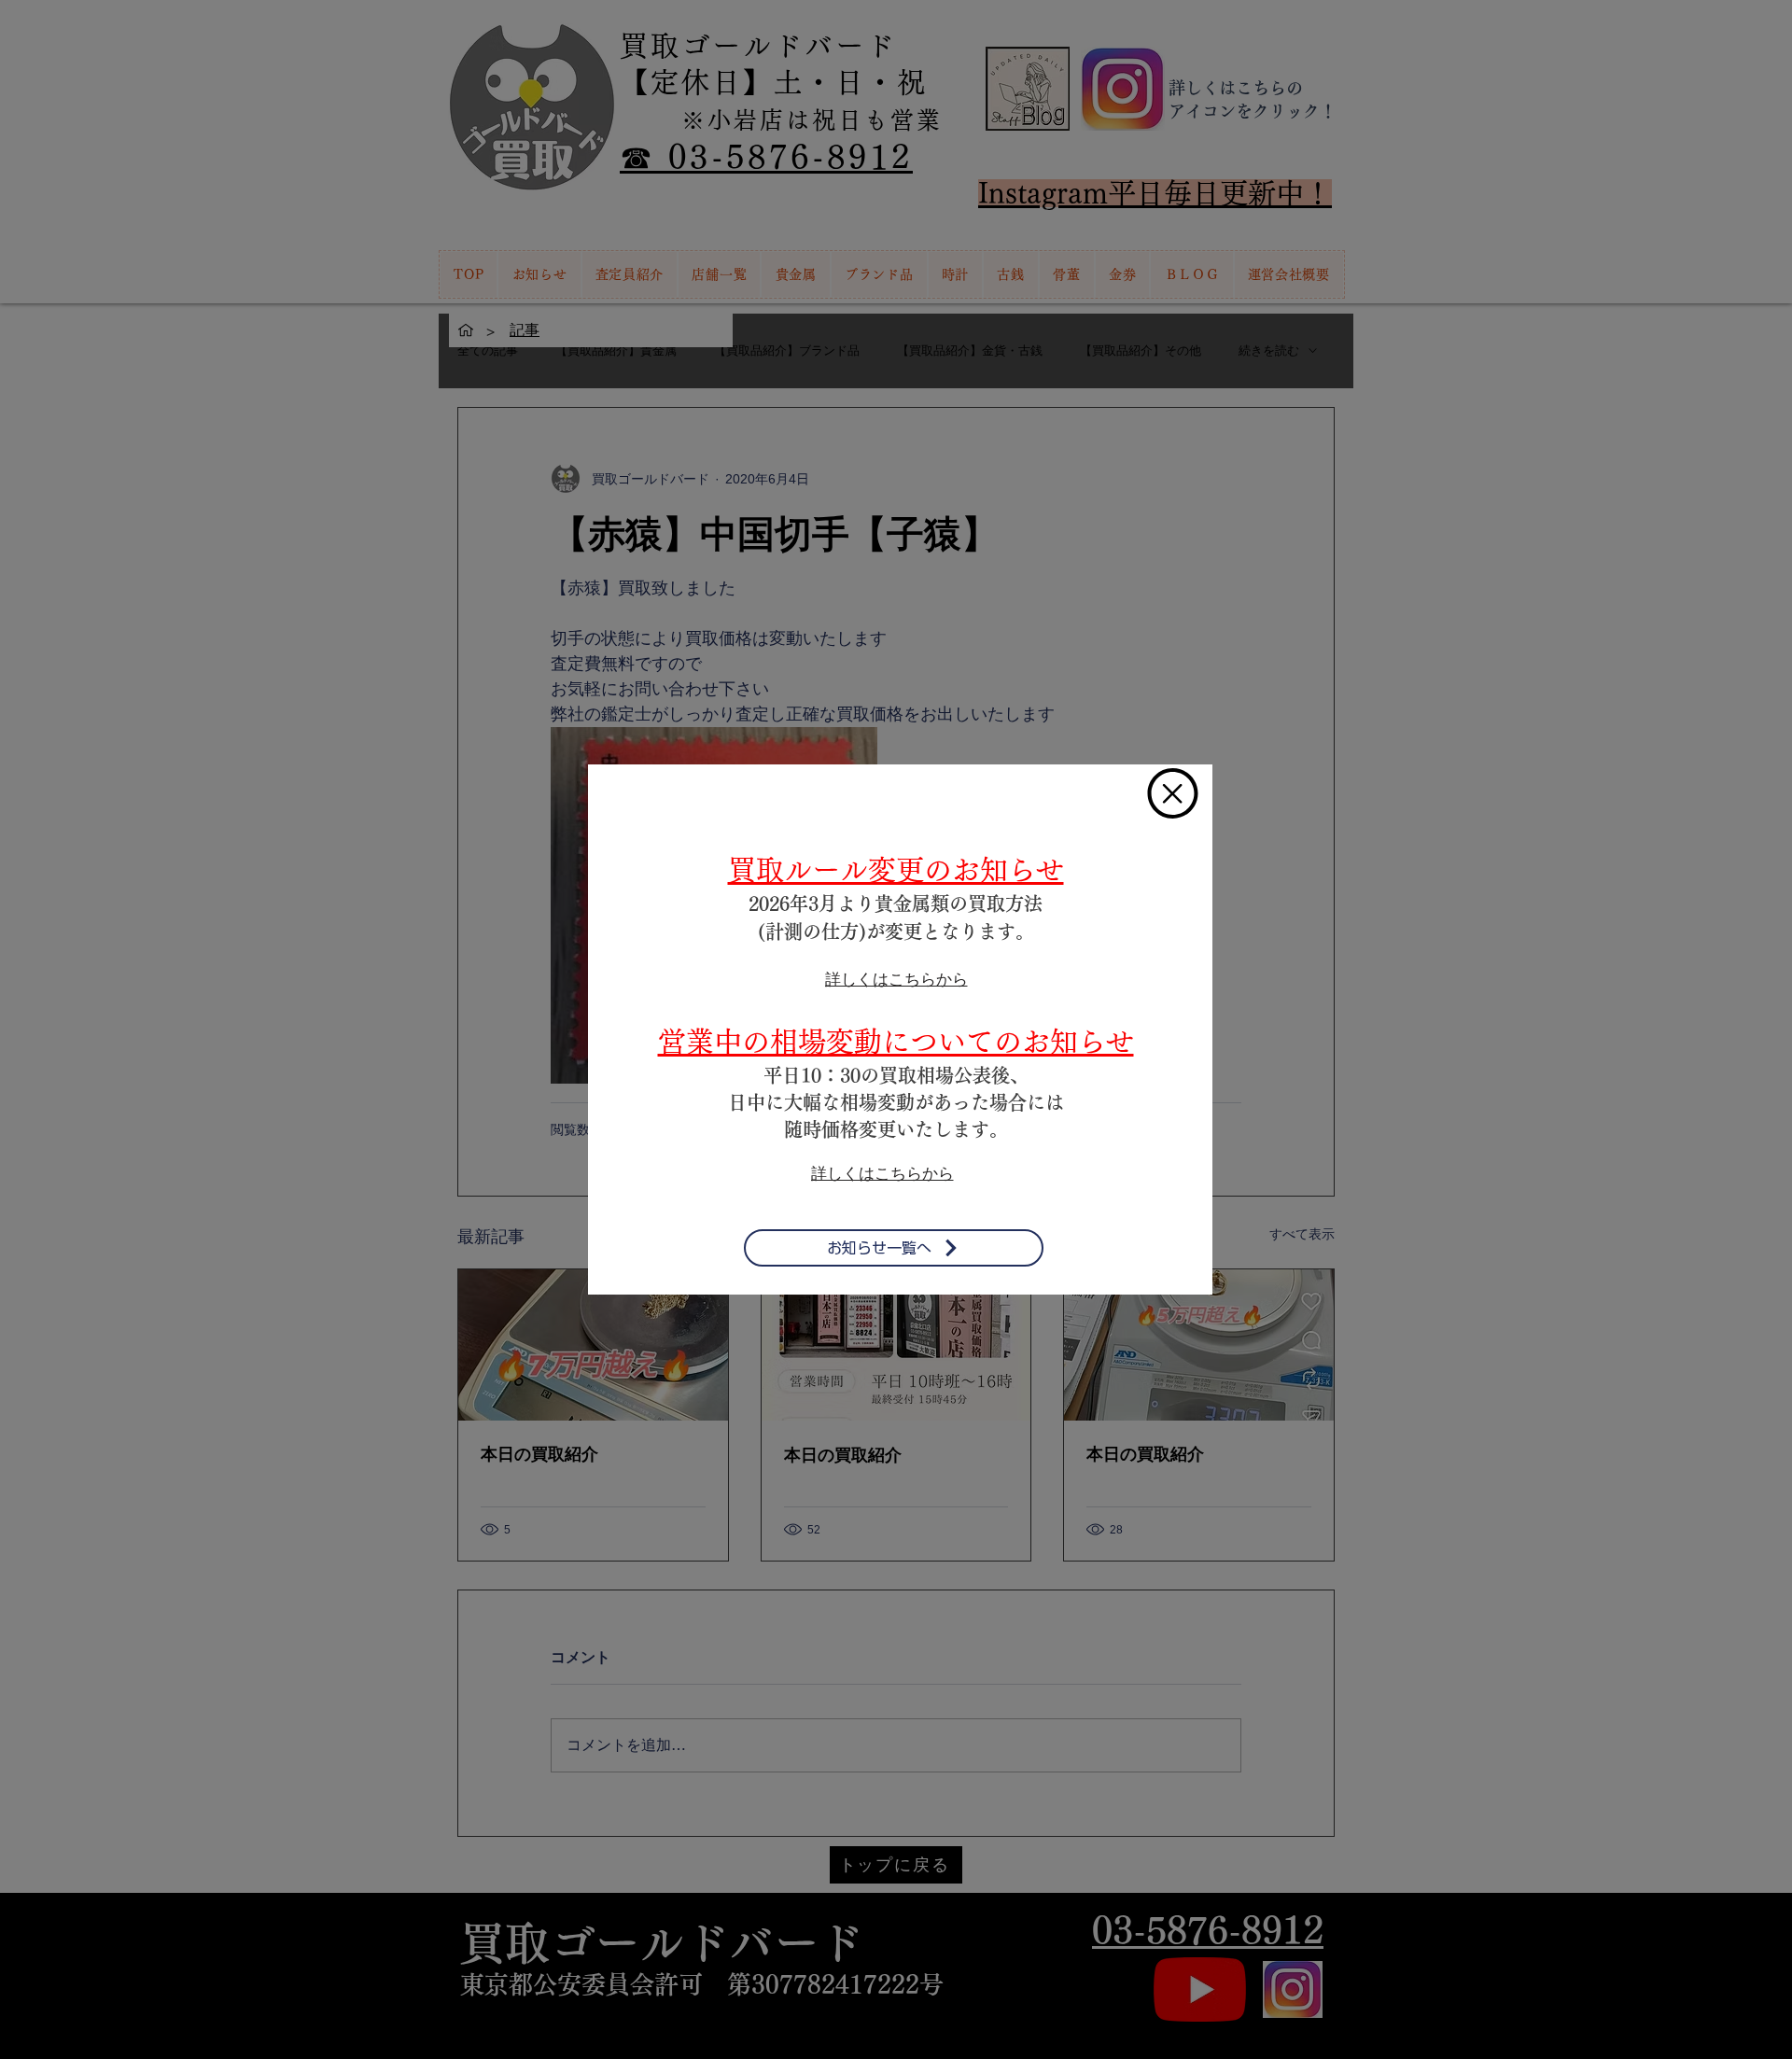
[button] (1173, 793)
